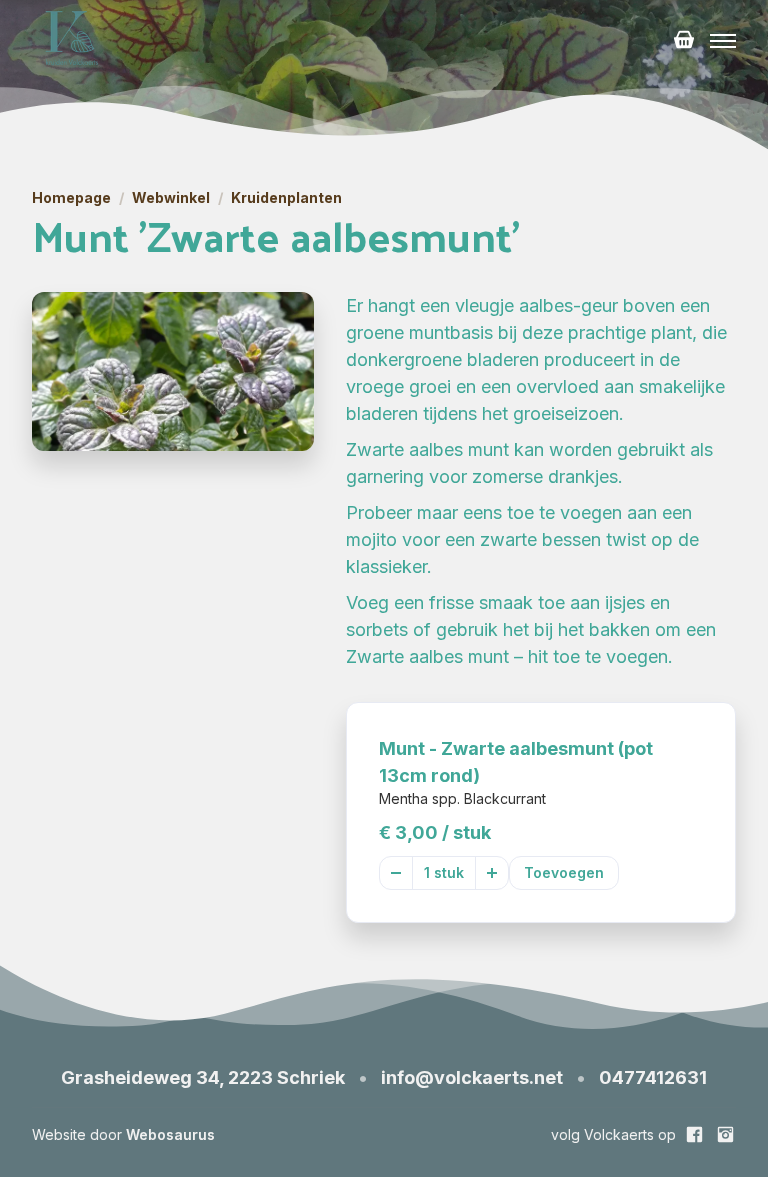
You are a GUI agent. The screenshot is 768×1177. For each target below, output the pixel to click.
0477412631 (653, 1077)
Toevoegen (564, 872)
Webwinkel (171, 198)
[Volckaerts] (72, 41)
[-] (396, 873)
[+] (492, 873)
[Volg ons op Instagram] (725, 1134)
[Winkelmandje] (684, 41)
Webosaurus (170, 1134)
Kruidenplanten (286, 198)
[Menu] (723, 41)
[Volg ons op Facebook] (694, 1134)
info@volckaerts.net (472, 1077)
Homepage (71, 198)
